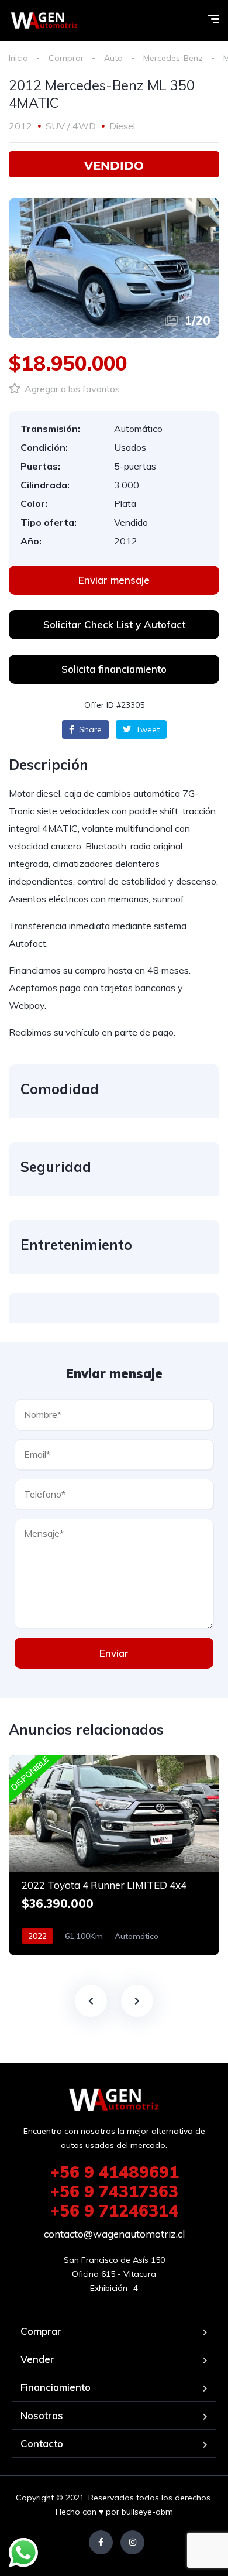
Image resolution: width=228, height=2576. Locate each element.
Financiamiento (56, 2387)
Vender (37, 2359)
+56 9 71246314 (114, 2210)
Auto (113, 58)
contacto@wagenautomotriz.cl (114, 2234)
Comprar (66, 58)
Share (89, 729)
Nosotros (42, 2415)
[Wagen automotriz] (44, 20)
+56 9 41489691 (114, 2172)
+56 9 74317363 (114, 2191)
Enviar (114, 1653)
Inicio (18, 58)
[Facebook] (101, 2542)
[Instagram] (132, 2542)
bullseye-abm (147, 2512)
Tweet (146, 729)
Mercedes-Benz (173, 58)
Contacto (42, 2443)
